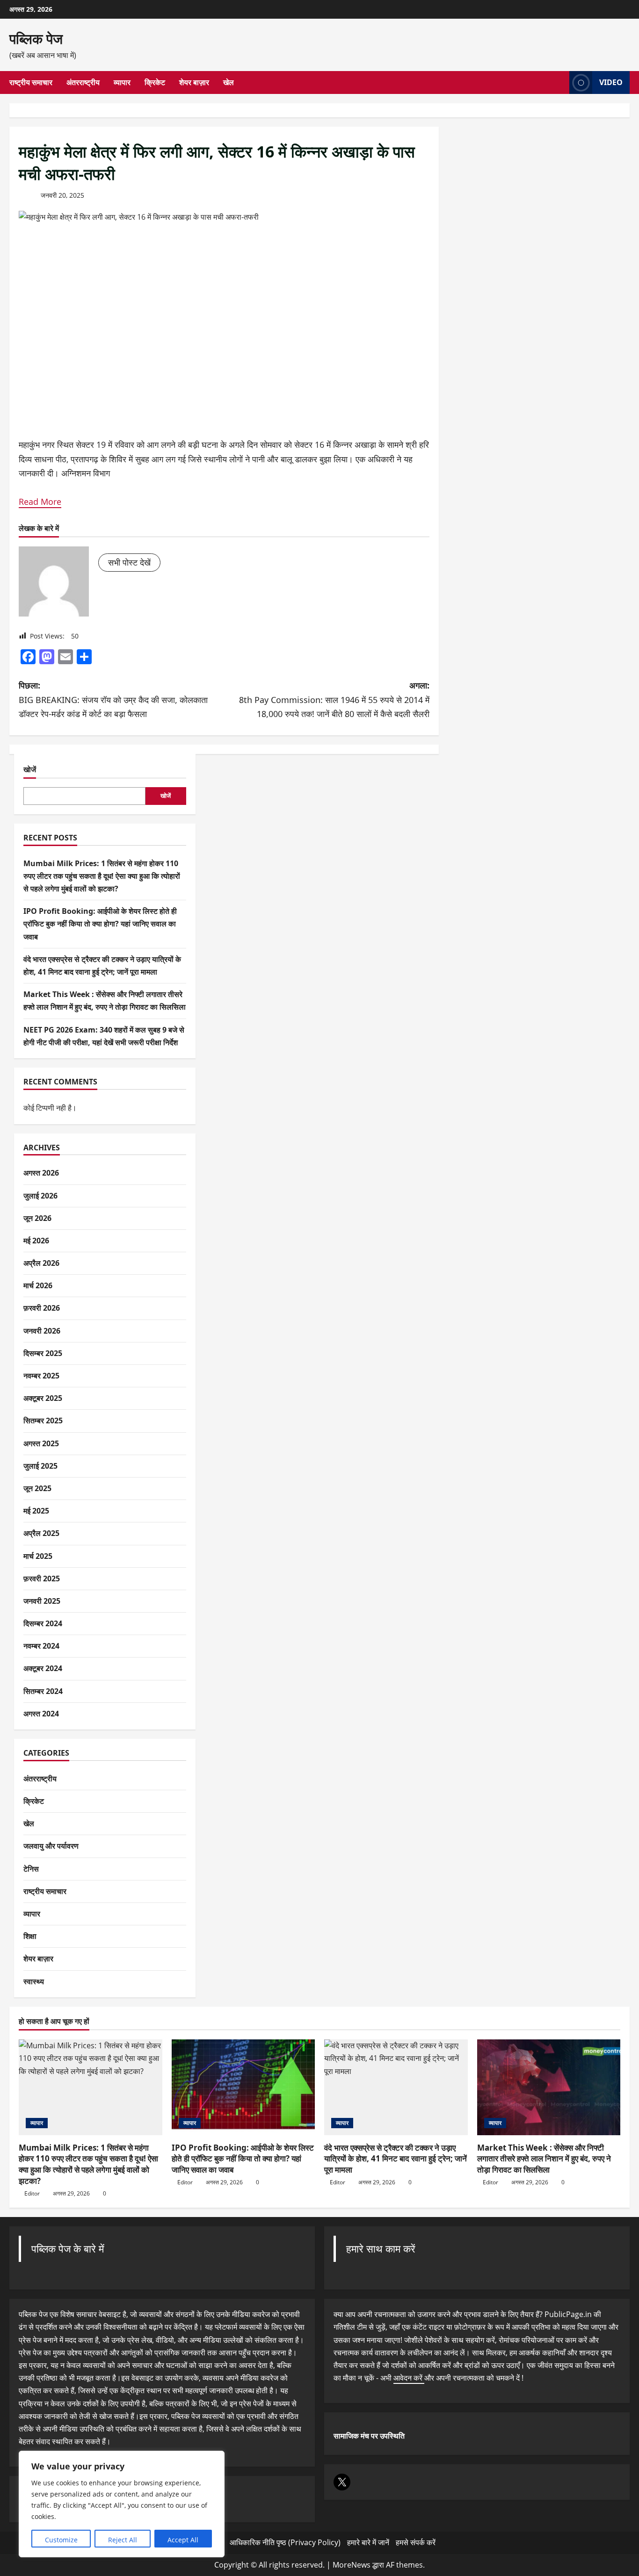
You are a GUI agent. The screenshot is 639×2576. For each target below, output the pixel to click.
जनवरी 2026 (42, 1331)
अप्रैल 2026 (41, 1263)
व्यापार (122, 82)
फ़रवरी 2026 (42, 1308)
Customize (61, 2540)
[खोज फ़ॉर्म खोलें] (559, 83)
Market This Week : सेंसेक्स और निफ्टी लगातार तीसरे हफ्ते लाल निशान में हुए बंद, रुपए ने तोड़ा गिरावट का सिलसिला (544, 2159)
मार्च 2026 (38, 1285)
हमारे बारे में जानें (368, 2542)
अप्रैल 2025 (41, 1534)
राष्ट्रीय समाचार (31, 82)
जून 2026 (37, 1218)
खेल (229, 82)
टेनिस (31, 1869)
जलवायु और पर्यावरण (51, 1846)
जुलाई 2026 (40, 1196)
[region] (122, 2504)
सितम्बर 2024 (43, 1691)
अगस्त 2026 (41, 1173)
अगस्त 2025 (41, 1443)
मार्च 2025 (38, 1556)
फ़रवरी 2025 (42, 1579)
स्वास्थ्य (34, 1981)
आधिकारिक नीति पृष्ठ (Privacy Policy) (285, 2542)
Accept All (183, 2540)
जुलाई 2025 (40, 1466)
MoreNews (352, 2565)
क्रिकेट (155, 82)
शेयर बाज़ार (194, 82)
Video (611, 82)
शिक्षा (30, 1936)
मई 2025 (36, 1511)
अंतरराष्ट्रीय (83, 82)
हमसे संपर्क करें (416, 2542)
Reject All (123, 2540)
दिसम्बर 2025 (43, 1353)
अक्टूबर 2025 (43, 1398)
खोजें (30, 769)
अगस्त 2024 (41, 1714)
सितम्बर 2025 (43, 1421)
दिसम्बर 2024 (43, 1623)
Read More (40, 502)
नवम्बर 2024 (41, 1646)
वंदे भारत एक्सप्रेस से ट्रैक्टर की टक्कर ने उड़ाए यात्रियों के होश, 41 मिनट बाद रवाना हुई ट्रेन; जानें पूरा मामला (396, 2159)
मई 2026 (36, 1241)
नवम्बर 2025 (41, 1376)
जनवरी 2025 (42, 1601)
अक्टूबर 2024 (43, 1669)
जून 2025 (37, 1488)
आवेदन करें (409, 2378)
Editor (32, 2193)
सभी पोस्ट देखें (129, 562)
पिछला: (113, 700)
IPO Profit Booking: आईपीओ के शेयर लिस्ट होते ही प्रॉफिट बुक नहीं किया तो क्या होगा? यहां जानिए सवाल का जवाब (100, 924)
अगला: (334, 700)
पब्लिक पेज (36, 39)
